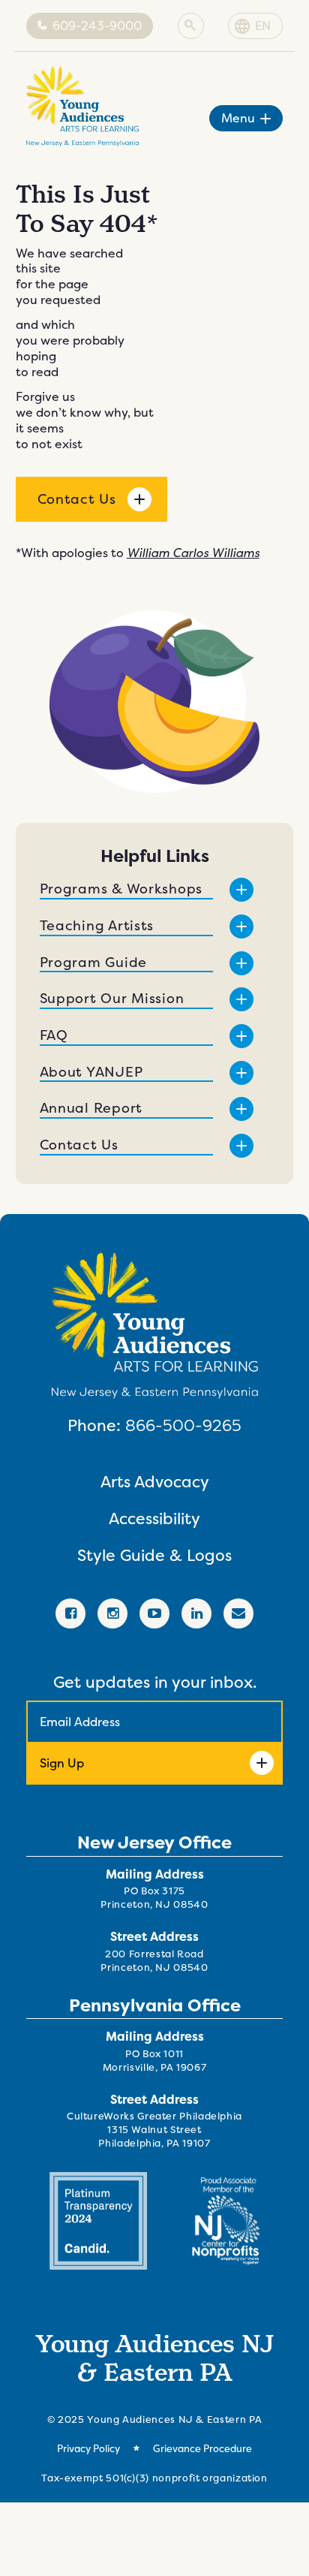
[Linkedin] (196, 1613)
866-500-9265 (183, 1425)
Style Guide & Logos (154, 1555)
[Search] (190, 26)
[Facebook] (70, 1613)
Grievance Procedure (202, 2449)
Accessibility (154, 1518)
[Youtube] (154, 1613)
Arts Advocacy (155, 1482)
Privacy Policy (88, 2449)
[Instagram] (112, 1613)
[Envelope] (238, 1613)
